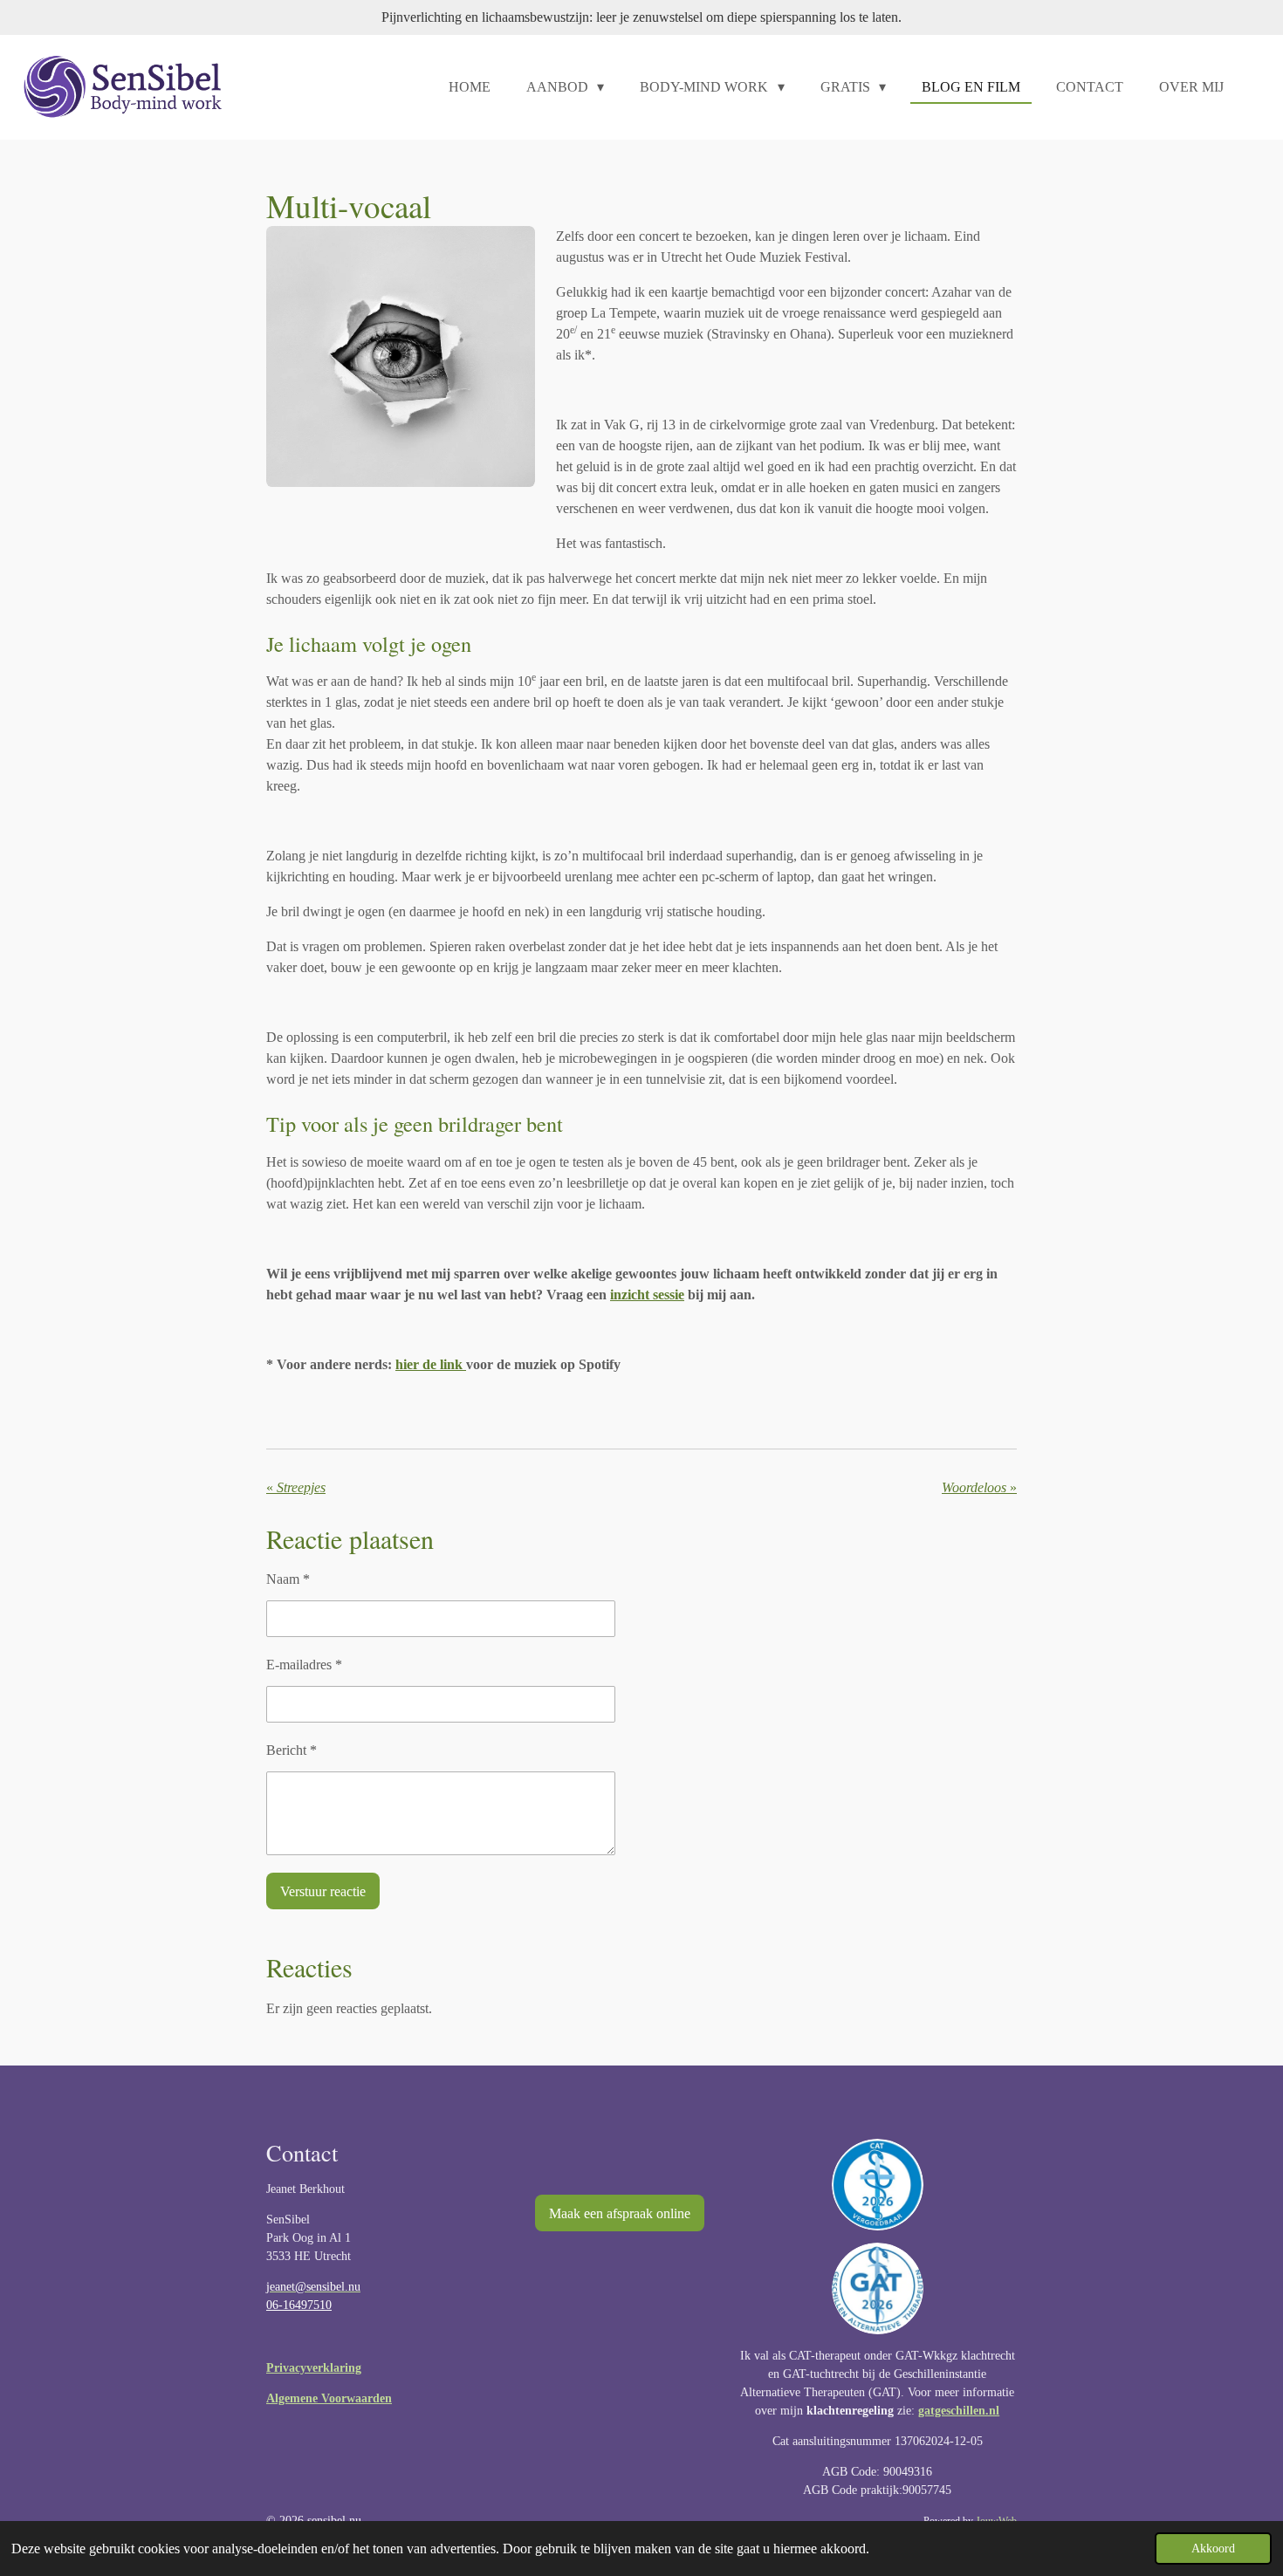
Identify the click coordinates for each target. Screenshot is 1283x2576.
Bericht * (292, 1750)
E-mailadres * (304, 1665)
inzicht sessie (647, 1295)
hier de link (431, 1364)
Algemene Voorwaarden (329, 2398)
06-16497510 (299, 2305)
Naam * (288, 1579)
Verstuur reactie (323, 1891)
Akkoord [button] (1213, 2548)
